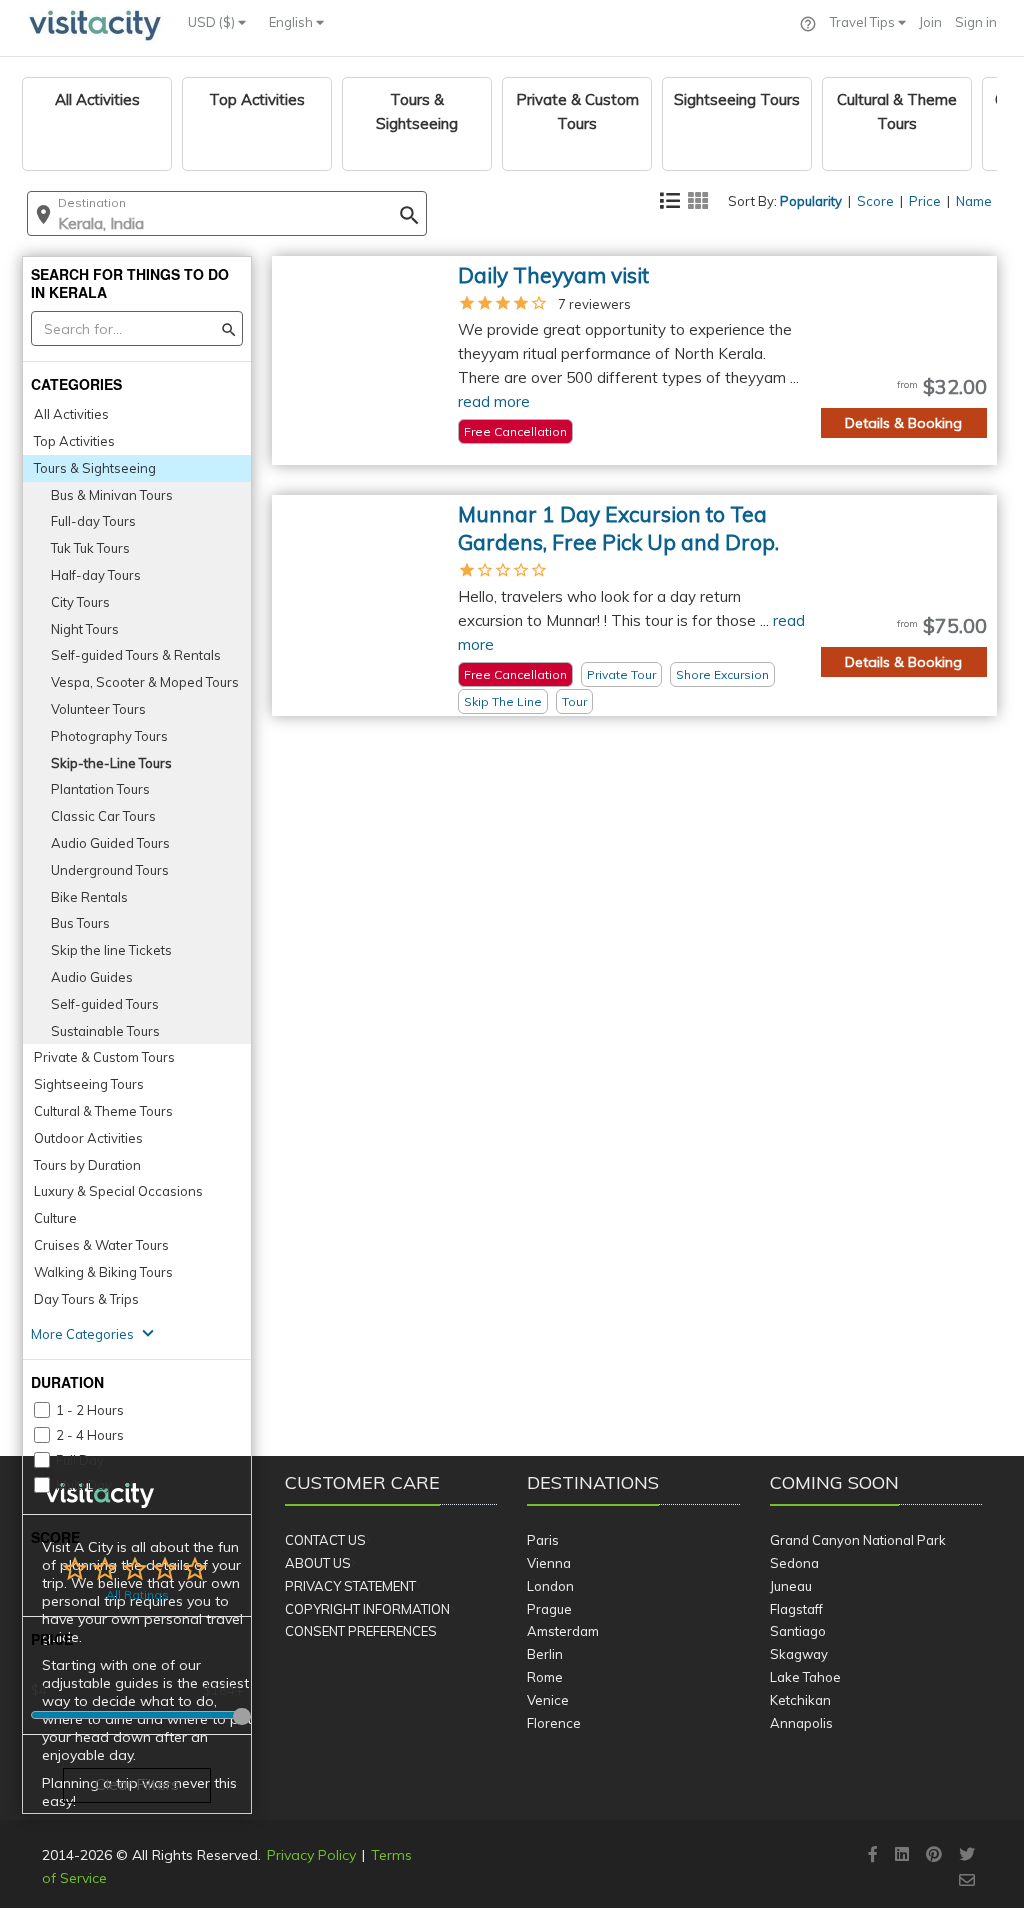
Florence (554, 1723)
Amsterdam (563, 1631)
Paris (543, 1540)
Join (930, 22)
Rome (545, 1677)
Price (925, 201)
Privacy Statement (350, 1586)
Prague (549, 1609)
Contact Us (325, 1540)
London (550, 1586)
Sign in (976, 22)
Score (875, 201)
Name (974, 201)
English (292, 22)
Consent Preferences (361, 1631)
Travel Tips (864, 22)
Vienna (549, 1563)
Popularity (811, 201)
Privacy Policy (311, 1855)
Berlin (545, 1654)
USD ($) (213, 22)
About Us (318, 1563)
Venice (548, 1700)
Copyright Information (367, 1609)
